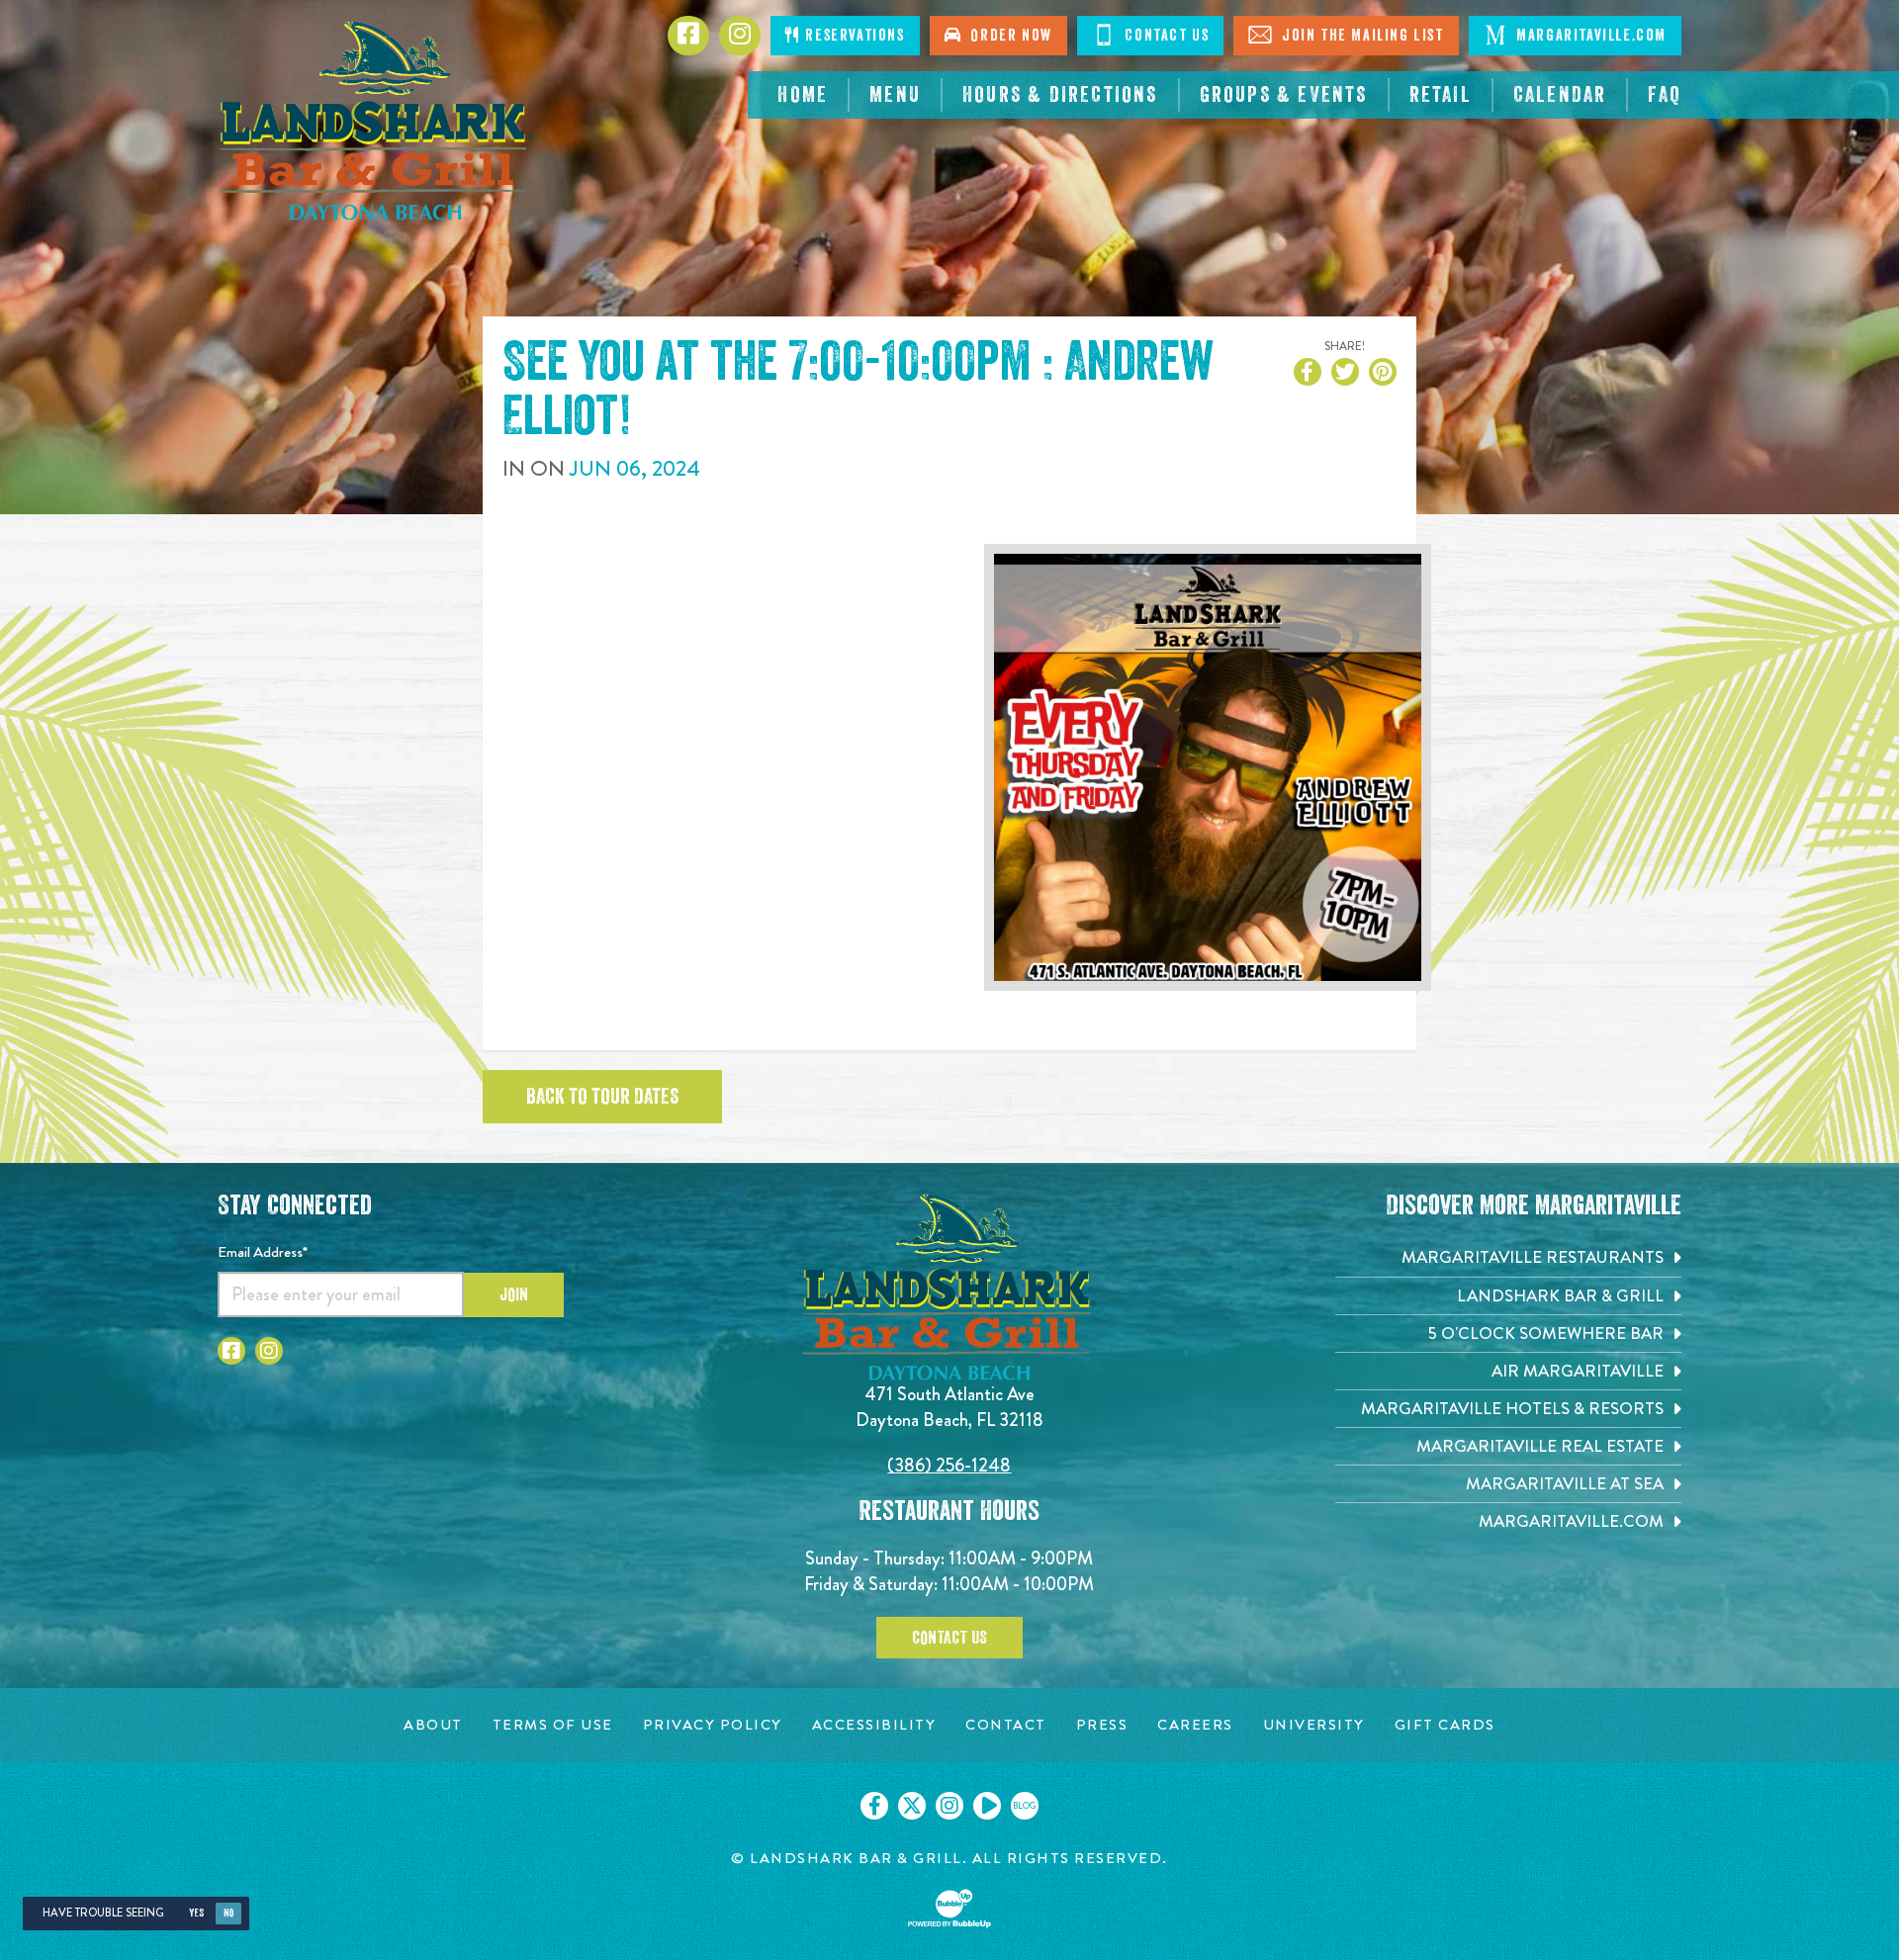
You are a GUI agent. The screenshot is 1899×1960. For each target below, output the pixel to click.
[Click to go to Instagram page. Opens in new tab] (269, 1351)
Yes (196, 1913)
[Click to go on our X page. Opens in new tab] (912, 1806)
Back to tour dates (602, 1097)
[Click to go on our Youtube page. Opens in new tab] (987, 1806)
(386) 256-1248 (949, 1465)
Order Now (1007, 36)
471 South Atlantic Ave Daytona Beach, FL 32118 (949, 1407)
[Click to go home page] (376, 121)
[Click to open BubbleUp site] (949, 1909)
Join (514, 1294)
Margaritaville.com (1589, 36)
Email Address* (263, 1252)
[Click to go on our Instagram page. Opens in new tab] (949, 1806)
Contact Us (1165, 36)
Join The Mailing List (1360, 36)
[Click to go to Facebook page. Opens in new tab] (231, 1351)
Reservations (853, 36)
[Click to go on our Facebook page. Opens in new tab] (874, 1806)
